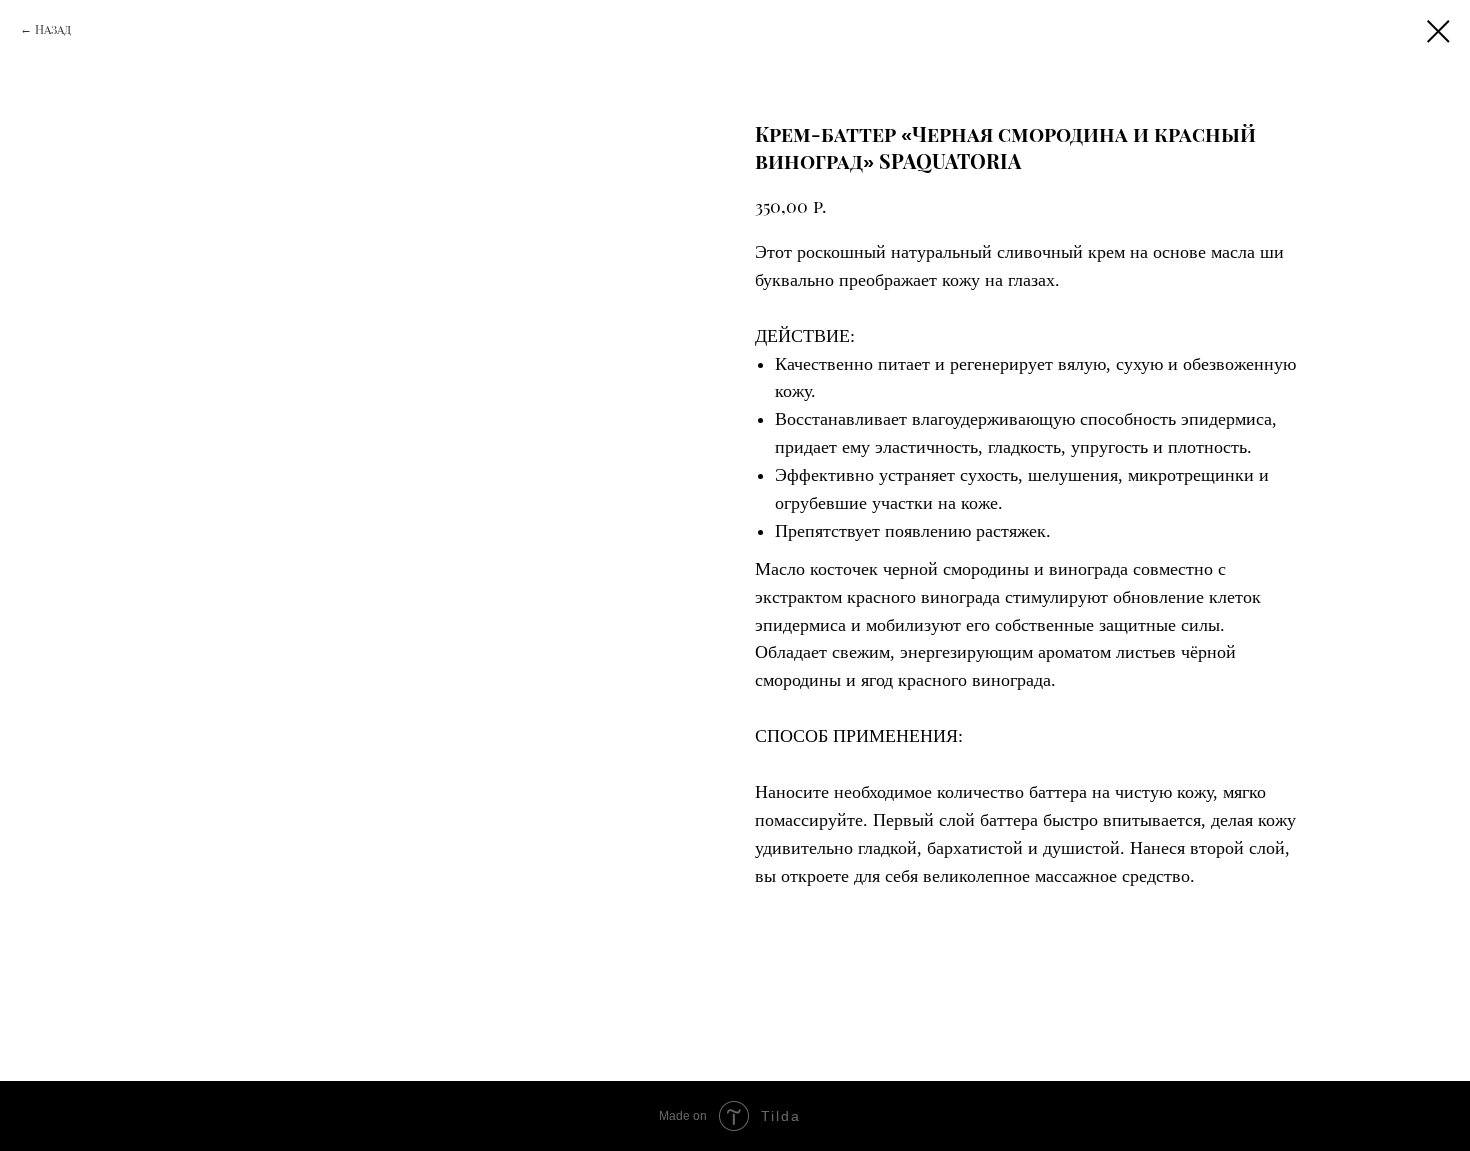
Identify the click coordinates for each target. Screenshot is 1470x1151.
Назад (53, 29)
